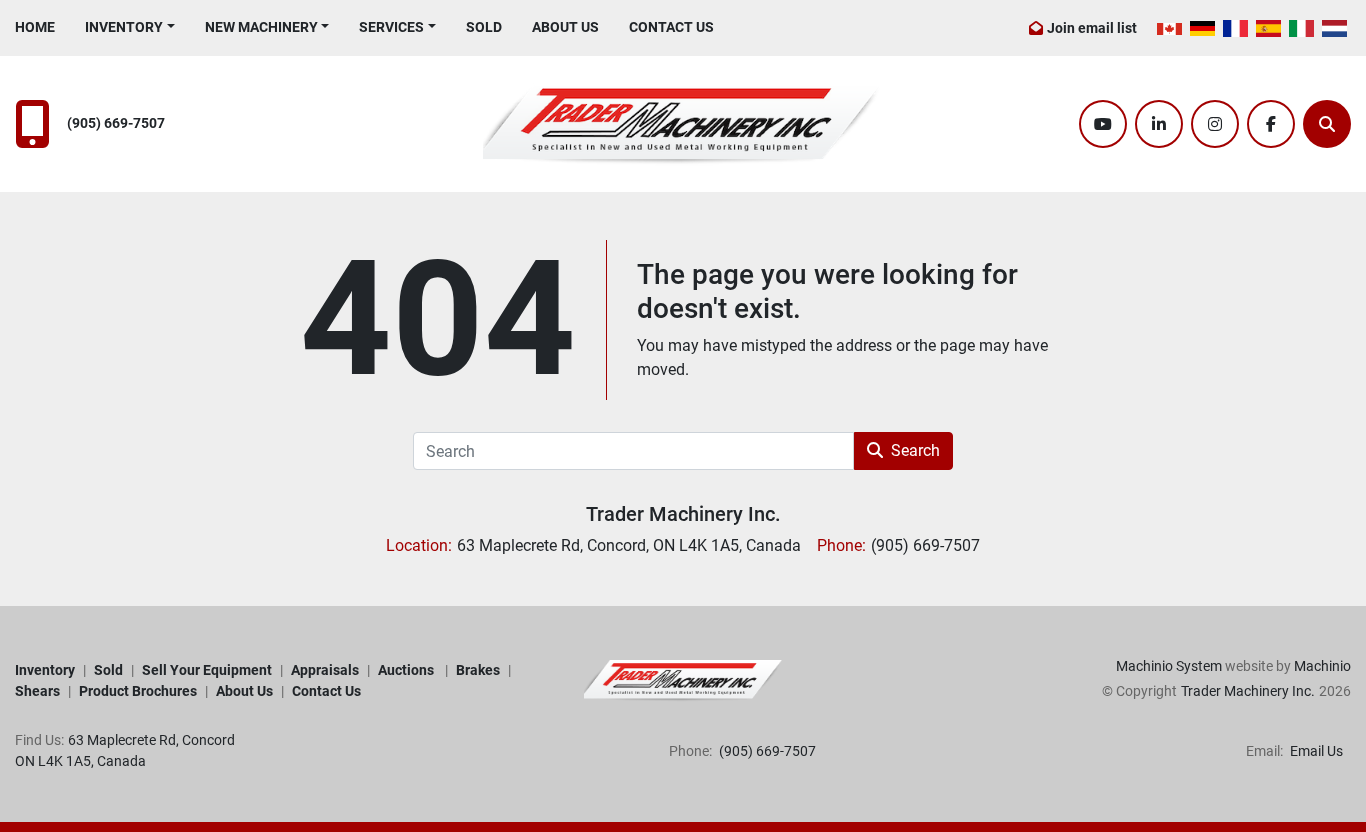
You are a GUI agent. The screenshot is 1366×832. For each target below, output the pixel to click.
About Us (565, 27)
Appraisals (325, 670)
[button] (130, 27)
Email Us (1315, 751)
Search (915, 450)
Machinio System (1169, 666)
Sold (484, 27)
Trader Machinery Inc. (683, 514)
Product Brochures (138, 691)
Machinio (1322, 666)
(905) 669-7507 (116, 123)
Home (35, 27)
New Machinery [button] (261, 27)
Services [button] (391, 27)
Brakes (478, 670)
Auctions (407, 670)
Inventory (124, 27)
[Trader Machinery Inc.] (683, 680)
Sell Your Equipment (207, 670)
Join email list (1092, 28)
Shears (37, 691)
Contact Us (671, 27)
